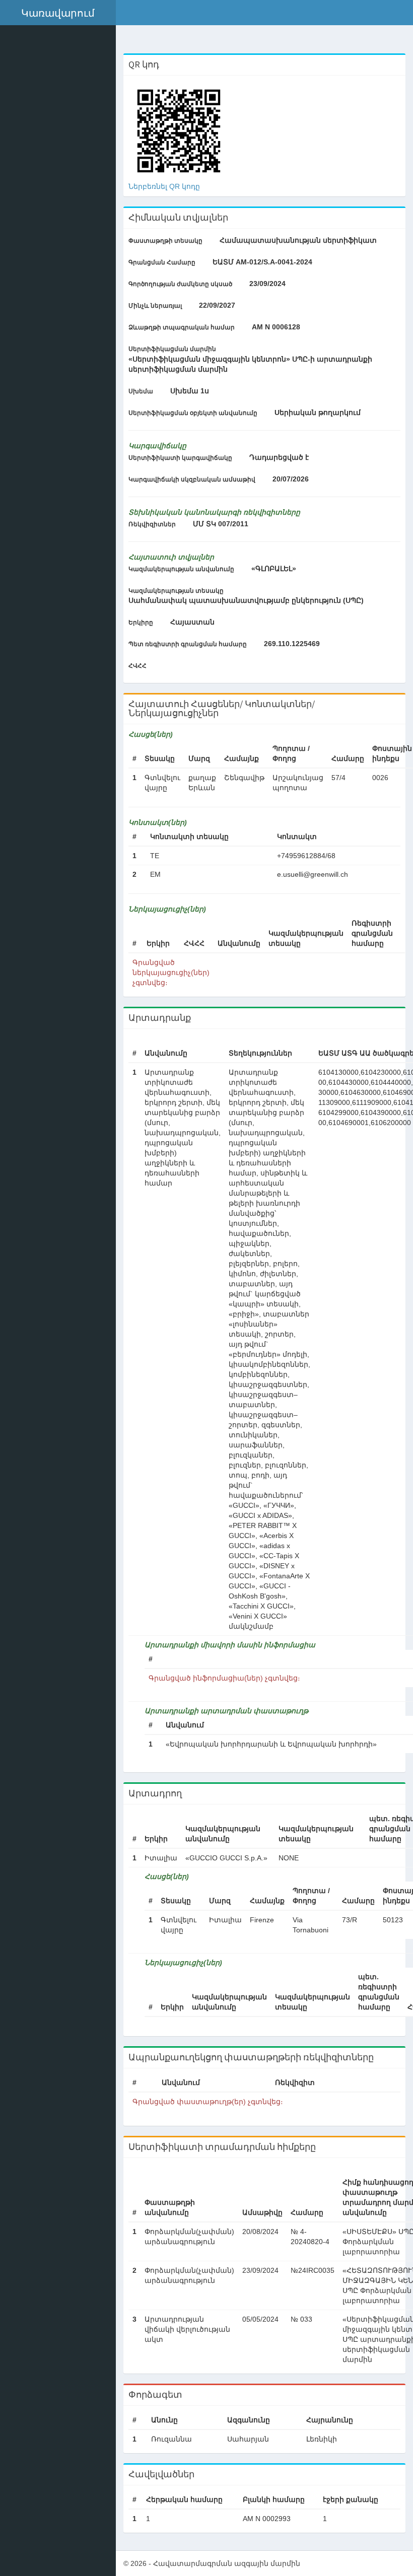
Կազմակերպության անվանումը (181, 569)
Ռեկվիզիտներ (152, 524)
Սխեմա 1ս (190, 391)
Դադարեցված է (279, 457)
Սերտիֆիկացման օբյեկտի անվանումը (193, 413)
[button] (58, 13)
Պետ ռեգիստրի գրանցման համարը (188, 644)
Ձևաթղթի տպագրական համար (182, 327)
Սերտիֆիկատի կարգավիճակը (180, 458)
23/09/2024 (267, 284)
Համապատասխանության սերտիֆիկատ (298, 240)
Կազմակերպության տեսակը (176, 591)
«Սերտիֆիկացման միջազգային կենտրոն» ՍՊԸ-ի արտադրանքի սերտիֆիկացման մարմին (250, 364)
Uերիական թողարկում (318, 412)
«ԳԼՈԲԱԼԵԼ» (274, 569)
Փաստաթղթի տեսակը (165, 241)
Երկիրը (141, 622)
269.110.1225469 (292, 644)
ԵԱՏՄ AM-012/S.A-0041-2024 (262, 262)
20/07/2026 (291, 479)
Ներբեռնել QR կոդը (164, 186)
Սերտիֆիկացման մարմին (172, 349)
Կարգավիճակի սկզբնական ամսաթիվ (192, 479)
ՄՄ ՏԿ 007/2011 (221, 524)
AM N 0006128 (276, 327)
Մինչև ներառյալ (155, 306)
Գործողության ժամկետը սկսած (180, 284)
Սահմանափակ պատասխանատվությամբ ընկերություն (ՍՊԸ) (246, 600)
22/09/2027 (217, 305)
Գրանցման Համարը (162, 262)
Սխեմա (141, 391)
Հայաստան (192, 622)
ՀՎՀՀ (137, 666)
